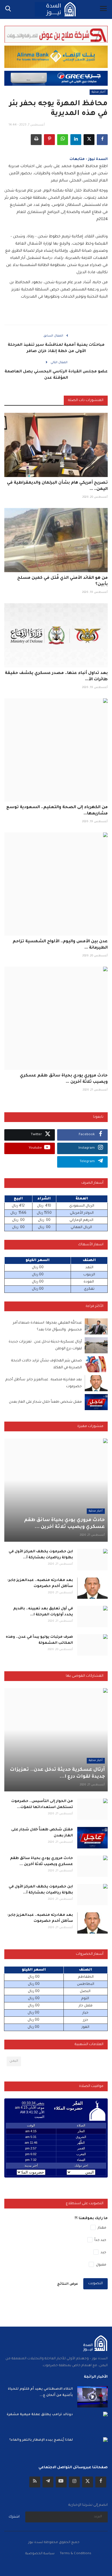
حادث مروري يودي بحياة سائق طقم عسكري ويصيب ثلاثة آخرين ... (64, 1079)
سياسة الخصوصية (40, 2554)
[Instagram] (74, 2482)
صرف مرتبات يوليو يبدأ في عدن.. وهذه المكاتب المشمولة (39, 1640)
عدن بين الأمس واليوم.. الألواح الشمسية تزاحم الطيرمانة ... (60, 945)
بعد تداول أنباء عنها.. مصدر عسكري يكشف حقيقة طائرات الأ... (56, 677)
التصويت (95, 2284)
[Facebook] (101, 2482)
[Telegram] (48, 2482)
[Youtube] (61, 2482)
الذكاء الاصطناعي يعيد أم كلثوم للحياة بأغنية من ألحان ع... (40, 2392)
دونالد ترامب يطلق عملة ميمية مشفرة (40, 2415)
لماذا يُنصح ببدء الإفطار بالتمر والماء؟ (41, 2440)
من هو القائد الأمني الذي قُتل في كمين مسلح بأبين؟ (62, 581)
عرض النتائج (68, 2284)
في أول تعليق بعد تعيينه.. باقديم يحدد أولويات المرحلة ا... (43, 1612)
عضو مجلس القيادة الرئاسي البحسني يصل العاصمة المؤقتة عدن (56, 375)
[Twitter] (88, 2482)
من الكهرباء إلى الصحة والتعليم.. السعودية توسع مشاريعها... (57, 811)
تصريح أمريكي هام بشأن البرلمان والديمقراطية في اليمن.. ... (57, 486)
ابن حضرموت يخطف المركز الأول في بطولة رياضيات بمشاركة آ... (41, 1555)
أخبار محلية (99, 92)
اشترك (14, 2517)
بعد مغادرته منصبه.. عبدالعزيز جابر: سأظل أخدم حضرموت (40, 1583)
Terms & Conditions (76, 2554)
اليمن (14, 2061)
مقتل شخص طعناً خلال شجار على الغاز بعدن (45, 1402)
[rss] (35, 2482)
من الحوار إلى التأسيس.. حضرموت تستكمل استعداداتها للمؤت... (42, 1804)
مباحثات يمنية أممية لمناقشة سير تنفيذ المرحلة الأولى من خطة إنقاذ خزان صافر (56, 348)
